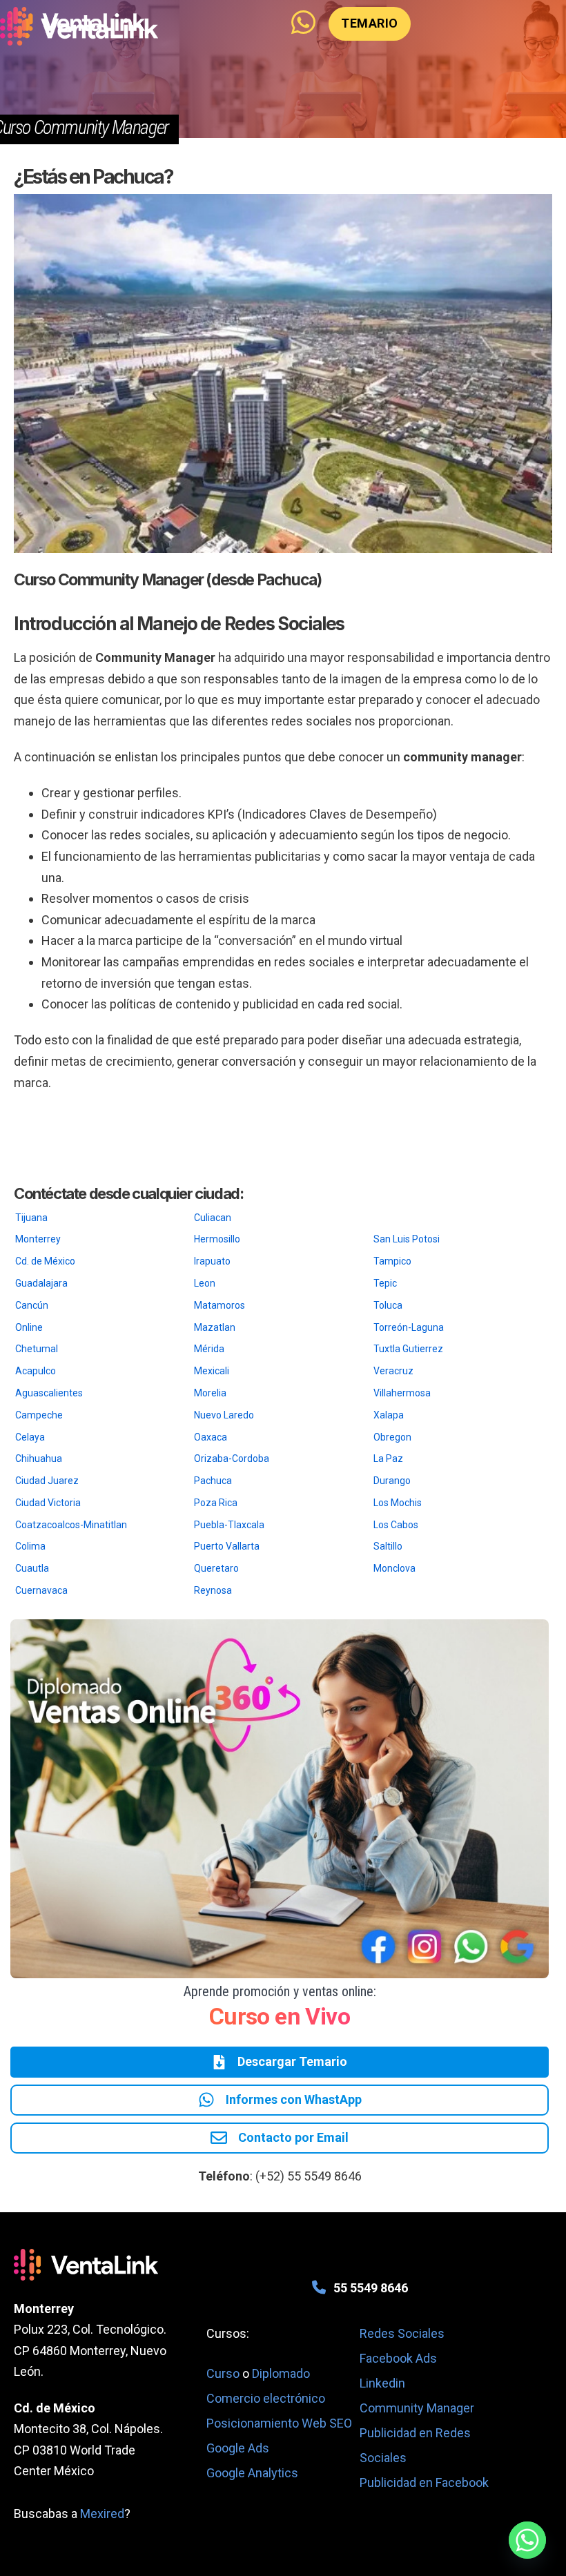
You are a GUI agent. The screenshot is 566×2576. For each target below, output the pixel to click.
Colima (30, 1546)
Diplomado (281, 2373)
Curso (224, 2373)
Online (29, 1327)
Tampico (392, 1261)
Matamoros (219, 1305)
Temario (370, 23)
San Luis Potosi (407, 1239)
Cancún (32, 1305)
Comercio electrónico (266, 2398)
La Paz (388, 1458)
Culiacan (213, 1218)
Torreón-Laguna (409, 1327)
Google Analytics (252, 2473)
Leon (205, 1283)
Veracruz (393, 1371)
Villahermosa (402, 1393)
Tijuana (31, 1218)
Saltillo (388, 1546)
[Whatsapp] (527, 2540)
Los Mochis (398, 1503)
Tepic (385, 1283)
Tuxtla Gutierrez (408, 1349)
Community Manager (417, 2408)
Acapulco (36, 1371)
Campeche (39, 1415)
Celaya (30, 1437)
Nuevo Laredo (224, 1415)
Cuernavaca (41, 1590)
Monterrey (38, 1239)
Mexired (102, 2514)
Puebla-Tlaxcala (229, 1525)
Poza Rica (216, 1503)
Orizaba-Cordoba (232, 1458)
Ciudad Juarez (47, 1481)
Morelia (210, 1393)
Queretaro (216, 1568)
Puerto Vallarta (227, 1546)
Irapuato (212, 1261)
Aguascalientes (49, 1393)
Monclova (394, 1568)
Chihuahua (39, 1458)
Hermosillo (217, 1239)
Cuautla (32, 1568)
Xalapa (389, 1415)
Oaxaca (211, 1437)
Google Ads (238, 2448)
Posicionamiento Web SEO (279, 2423)
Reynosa (213, 1590)
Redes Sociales (402, 2333)
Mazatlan (215, 1327)
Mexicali (212, 1371)
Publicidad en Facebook (424, 2482)
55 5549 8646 (371, 2288)
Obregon (392, 1437)
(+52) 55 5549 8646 (309, 2176)
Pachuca (213, 1481)
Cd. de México (45, 1261)
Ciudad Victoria (48, 1503)
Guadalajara (41, 1283)
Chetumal (37, 1349)
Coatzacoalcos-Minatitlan (71, 1525)
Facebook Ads (398, 2358)
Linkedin (382, 2383)
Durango (392, 1481)
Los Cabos (396, 1525)
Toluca (388, 1305)
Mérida (209, 1349)
